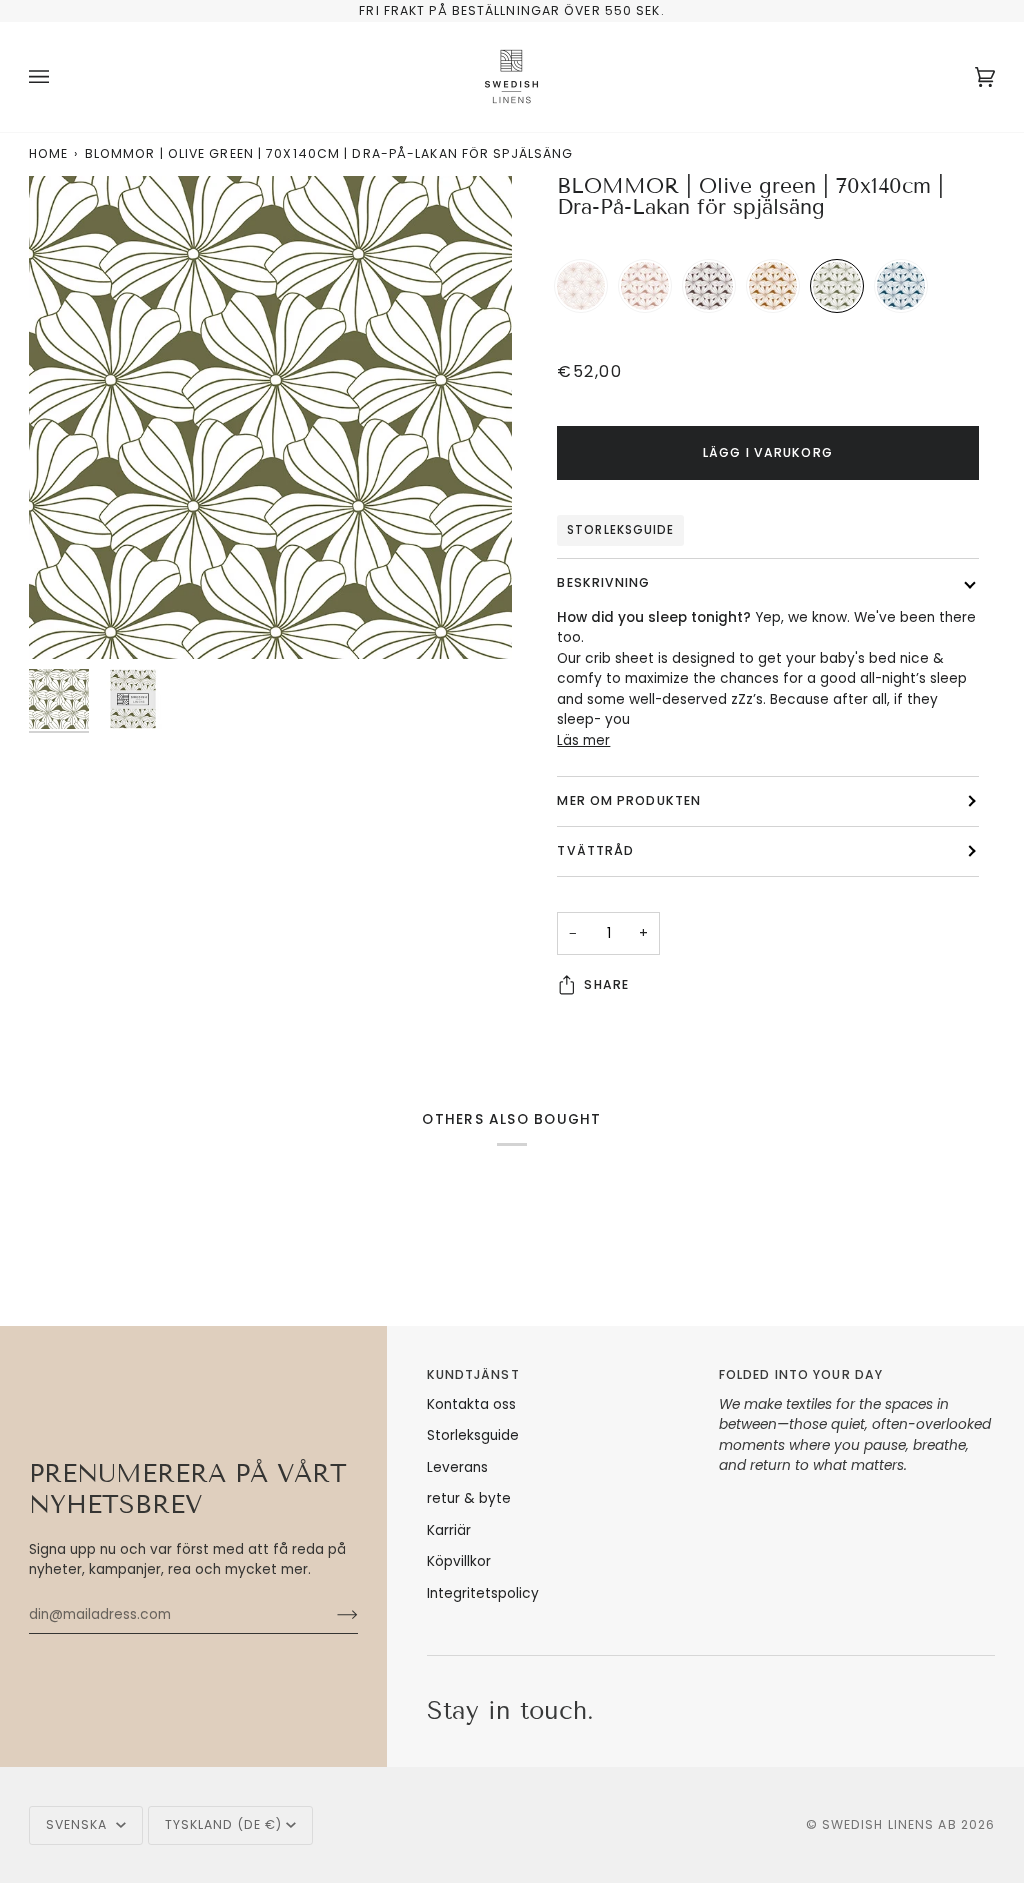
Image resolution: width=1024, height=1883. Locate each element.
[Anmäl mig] (331, 1615)
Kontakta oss (471, 1404)
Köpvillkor (459, 1561)
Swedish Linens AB (889, 1824)
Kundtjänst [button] (473, 1374)
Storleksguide (620, 530)
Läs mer (583, 740)
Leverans (457, 1467)
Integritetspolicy (483, 1593)
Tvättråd (595, 850)
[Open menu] (59, 77)
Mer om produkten (629, 800)
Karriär (449, 1530)
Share (606, 984)
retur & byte (469, 1498)
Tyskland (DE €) (224, 1824)
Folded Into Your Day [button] (801, 1374)
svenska (79, 1824)
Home (48, 153)
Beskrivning (603, 582)
